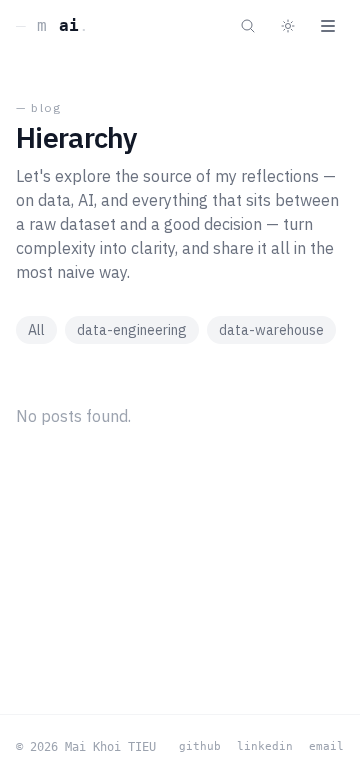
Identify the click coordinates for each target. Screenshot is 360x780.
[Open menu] (328, 26)
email (326, 746)
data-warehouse (271, 330)
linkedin (265, 746)
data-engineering (132, 330)
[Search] (248, 26)
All (36, 330)
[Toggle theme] (288, 26)
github (200, 746)
